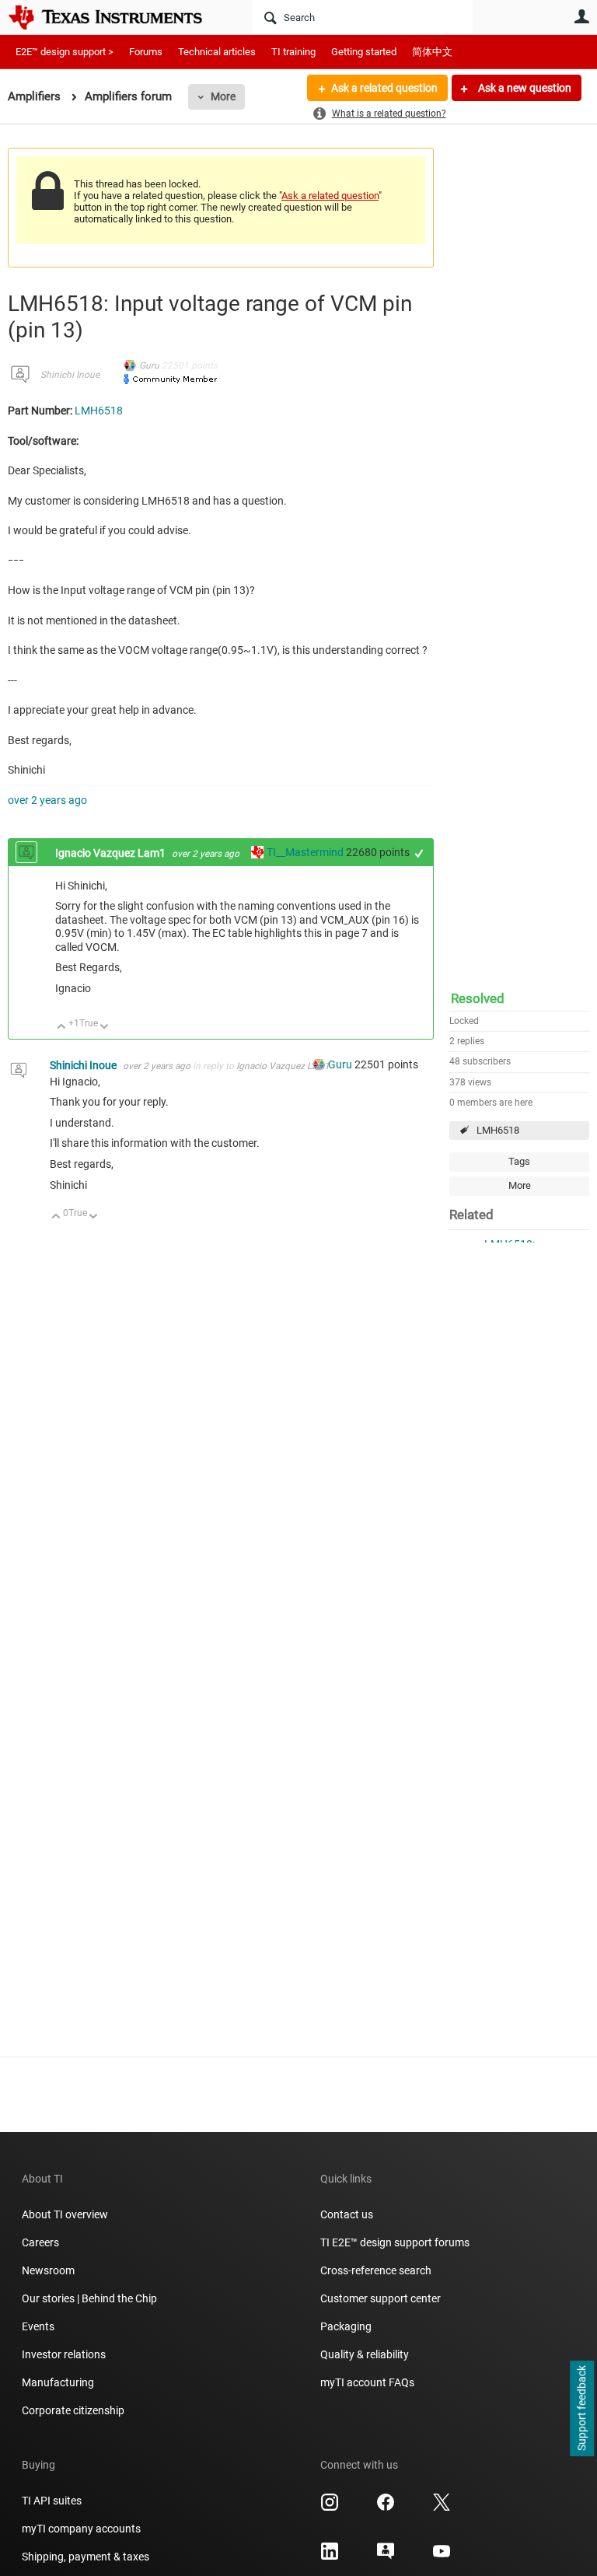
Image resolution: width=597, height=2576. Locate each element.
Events (38, 2326)
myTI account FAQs (367, 2382)
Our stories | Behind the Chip (89, 2298)
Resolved (478, 998)
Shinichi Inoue (70, 375)
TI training (293, 52)
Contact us (347, 2214)
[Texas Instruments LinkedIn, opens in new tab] (330, 2557)
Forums (146, 52)
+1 (419, 853)
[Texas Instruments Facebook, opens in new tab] (386, 2508)
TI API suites (52, 2501)
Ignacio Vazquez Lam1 (112, 853)
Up (62, 1028)
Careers (40, 2242)
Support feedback (581, 2409)
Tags (519, 1161)
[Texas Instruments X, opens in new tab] (442, 2508)
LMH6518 (498, 1130)
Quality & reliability (365, 2354)
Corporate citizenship (73, 2410)
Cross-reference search (376, 2270)
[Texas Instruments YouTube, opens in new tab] (442, 2557)
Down (105, 1028)
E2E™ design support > (65, 52)
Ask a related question (384, 88)
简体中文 (432, 52)
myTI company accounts (81, 2529)
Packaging (346, 2326)
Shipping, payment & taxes (86, 2557)
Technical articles (217, 52)
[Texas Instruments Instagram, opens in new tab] (330, 2508)
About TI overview (65, 2214)
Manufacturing (58, 2382)
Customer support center (381, 2298)
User (581, 16)
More (223, 96)
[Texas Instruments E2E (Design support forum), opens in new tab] (386, 2557)
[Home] (117, 17)
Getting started (364, 52)
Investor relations (64, 2354)
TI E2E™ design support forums (395, 2242)
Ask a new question (524, 88)
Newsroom (48, 2270)
